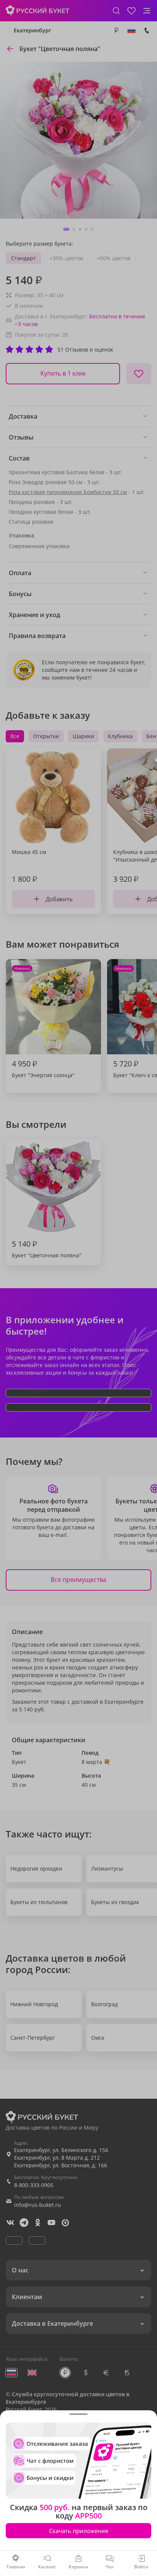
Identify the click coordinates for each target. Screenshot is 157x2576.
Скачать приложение (79, 2531)
